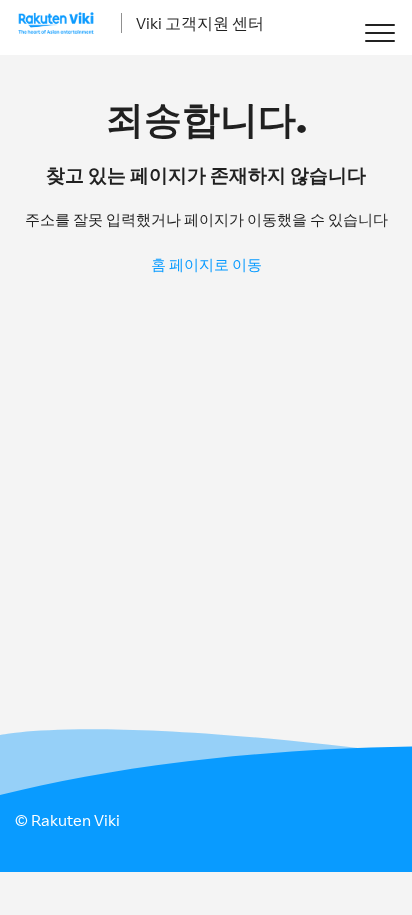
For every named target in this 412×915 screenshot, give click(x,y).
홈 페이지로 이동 (206, 264)
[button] (379, 32)
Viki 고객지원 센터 (200, 23)
